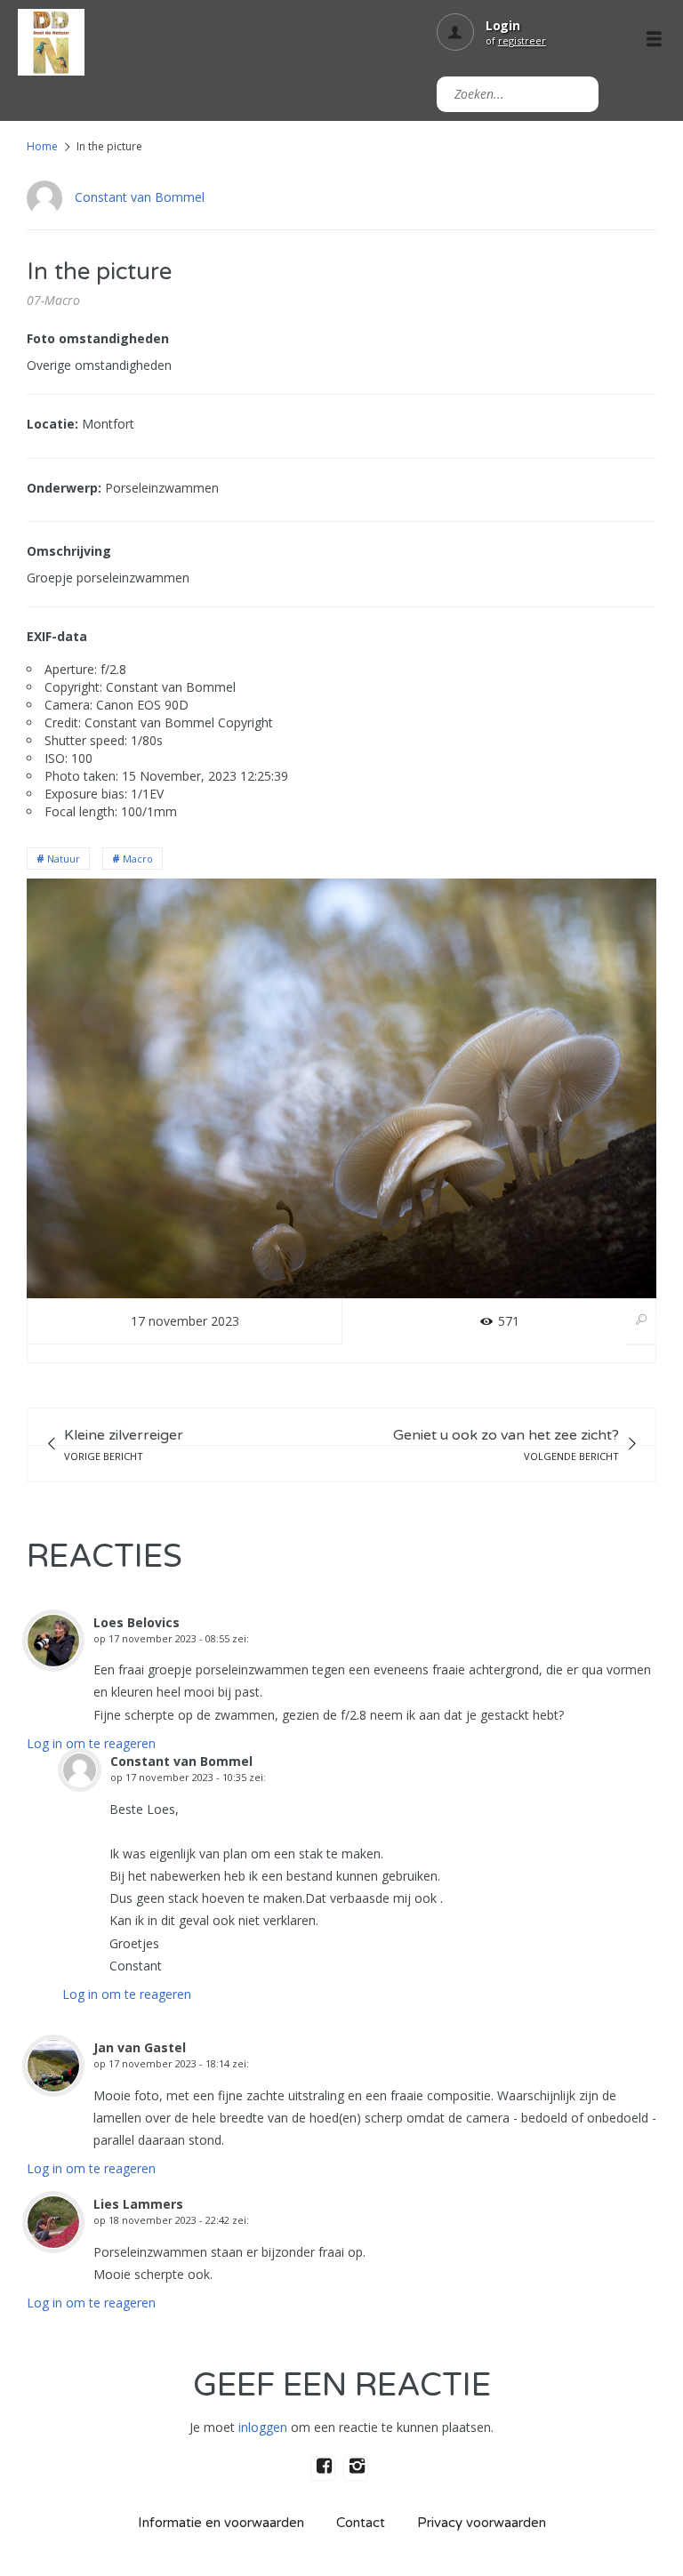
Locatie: (52, 424)
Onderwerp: (64, 488)
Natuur (64, 859)
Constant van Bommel (140, 197)
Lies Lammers (138, 2204)
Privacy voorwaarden (482, 2523)
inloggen (263, 2427)
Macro (138, 859)
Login (503, 25)
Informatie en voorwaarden (221, 2523)
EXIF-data (57, 636)
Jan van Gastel (140, 2047)
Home (42, 146)
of (516, 40)
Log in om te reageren (91, 1743)
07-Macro (53, 300)
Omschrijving (69, 551)
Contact (361, 2523)
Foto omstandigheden (98, 338)
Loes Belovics (137, 1622)
